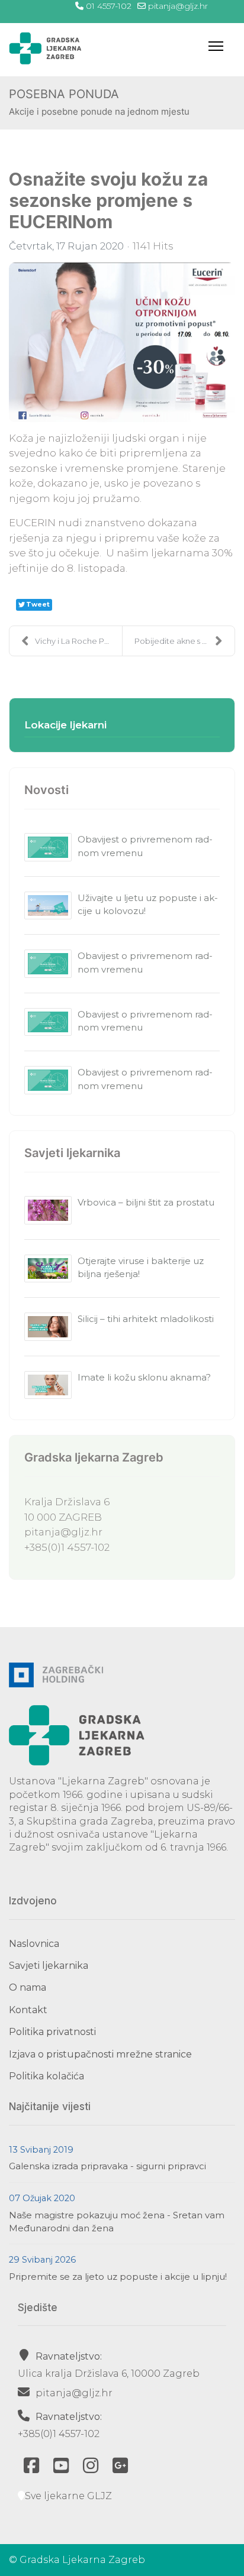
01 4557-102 (109, 6)
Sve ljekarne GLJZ (68, 2496)
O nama (28, 1987)
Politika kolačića (46, 2076)
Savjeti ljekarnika (49, 1966)
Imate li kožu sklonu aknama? (144, 1377)
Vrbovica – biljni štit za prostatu (146, 1202)
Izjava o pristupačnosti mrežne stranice (100, 2054)
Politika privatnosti (52, 2032)
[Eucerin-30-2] (122, 342)
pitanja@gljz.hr (178, 6)
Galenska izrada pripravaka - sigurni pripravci (107, 2166)
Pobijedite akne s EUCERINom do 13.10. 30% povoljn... (184, 641)
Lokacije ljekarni (65, 725)
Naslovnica (34, 1944)
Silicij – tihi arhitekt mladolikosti (146, 1319)
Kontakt (28, 2010)
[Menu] (216, 46)
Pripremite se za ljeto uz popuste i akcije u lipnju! (118, 2277)
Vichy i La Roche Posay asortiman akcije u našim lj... (78, 641)
